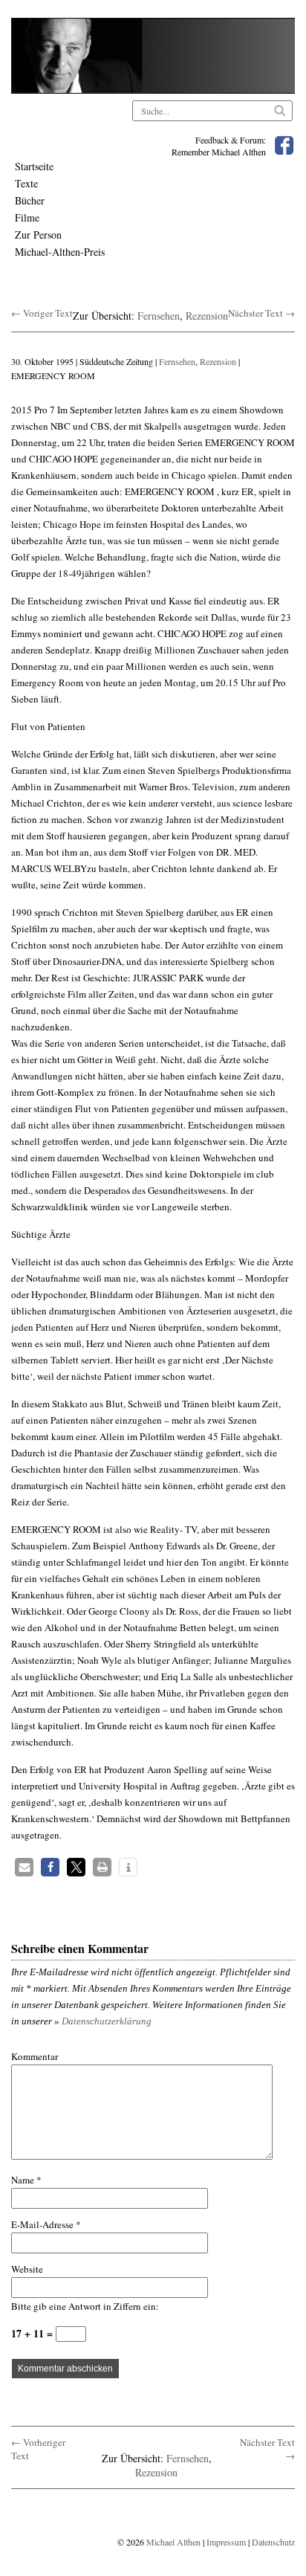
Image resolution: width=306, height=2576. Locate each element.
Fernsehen (159, 316)
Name (26, 2180)
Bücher (30, 200)
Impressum (226, 2542)
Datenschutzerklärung (107, 2021)
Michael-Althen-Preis (60, 252)
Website (27, 2269)
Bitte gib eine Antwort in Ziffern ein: (85, 2306)
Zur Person (38, 235)
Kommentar (35, 2056)
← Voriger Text (42, 313)
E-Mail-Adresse (46, 2224)
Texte (26, 183)
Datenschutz (273, 2542)
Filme (27, 217)
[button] (24, 1867)
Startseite (34, 166)
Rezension (207, 316)
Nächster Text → (261, 313)
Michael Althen (173, 2542)
